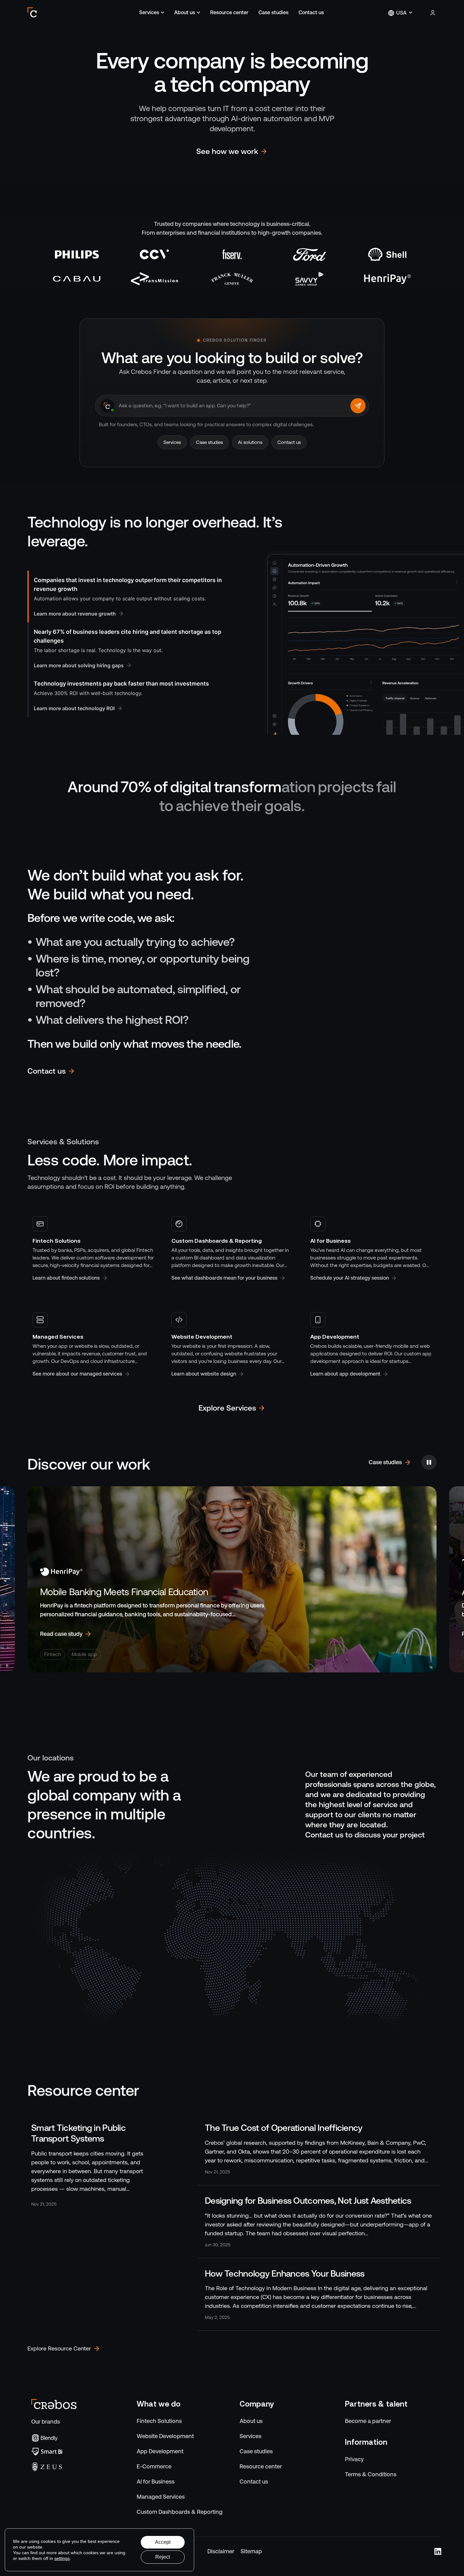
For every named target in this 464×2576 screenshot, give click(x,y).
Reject (163, 2557)
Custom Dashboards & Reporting (180, 2512)
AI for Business (156, 2482)
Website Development (165, 2436)
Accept (163, 2542)
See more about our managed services (77, 1374)
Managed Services (161, 2497)
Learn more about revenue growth (75, 614)
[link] (93, 2165)
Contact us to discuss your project (365, 1835)
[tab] (128, 597)
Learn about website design (204, 1374)
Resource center (229, 12)
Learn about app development (345, 1374)
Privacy (354, 2459)
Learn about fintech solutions (66, 1278)
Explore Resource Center (59, 2348)
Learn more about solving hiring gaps (79, 665)
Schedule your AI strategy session (350, 1278)
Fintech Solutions (159, 2421)
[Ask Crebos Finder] (358, 406)
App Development (160, 2451)
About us (185, 12)
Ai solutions (250, 442)
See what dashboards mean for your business (224, 1278)
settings (62, 2558)
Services (149, 12)
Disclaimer (221, 2551)
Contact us (311, 12)
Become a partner (368, 2421)
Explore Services (227, 1408)
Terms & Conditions (371, 2474)
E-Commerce (154, 2466)
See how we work (227, 151)
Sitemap (251, 2551)
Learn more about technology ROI (74, 708)
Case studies (274, 12)
